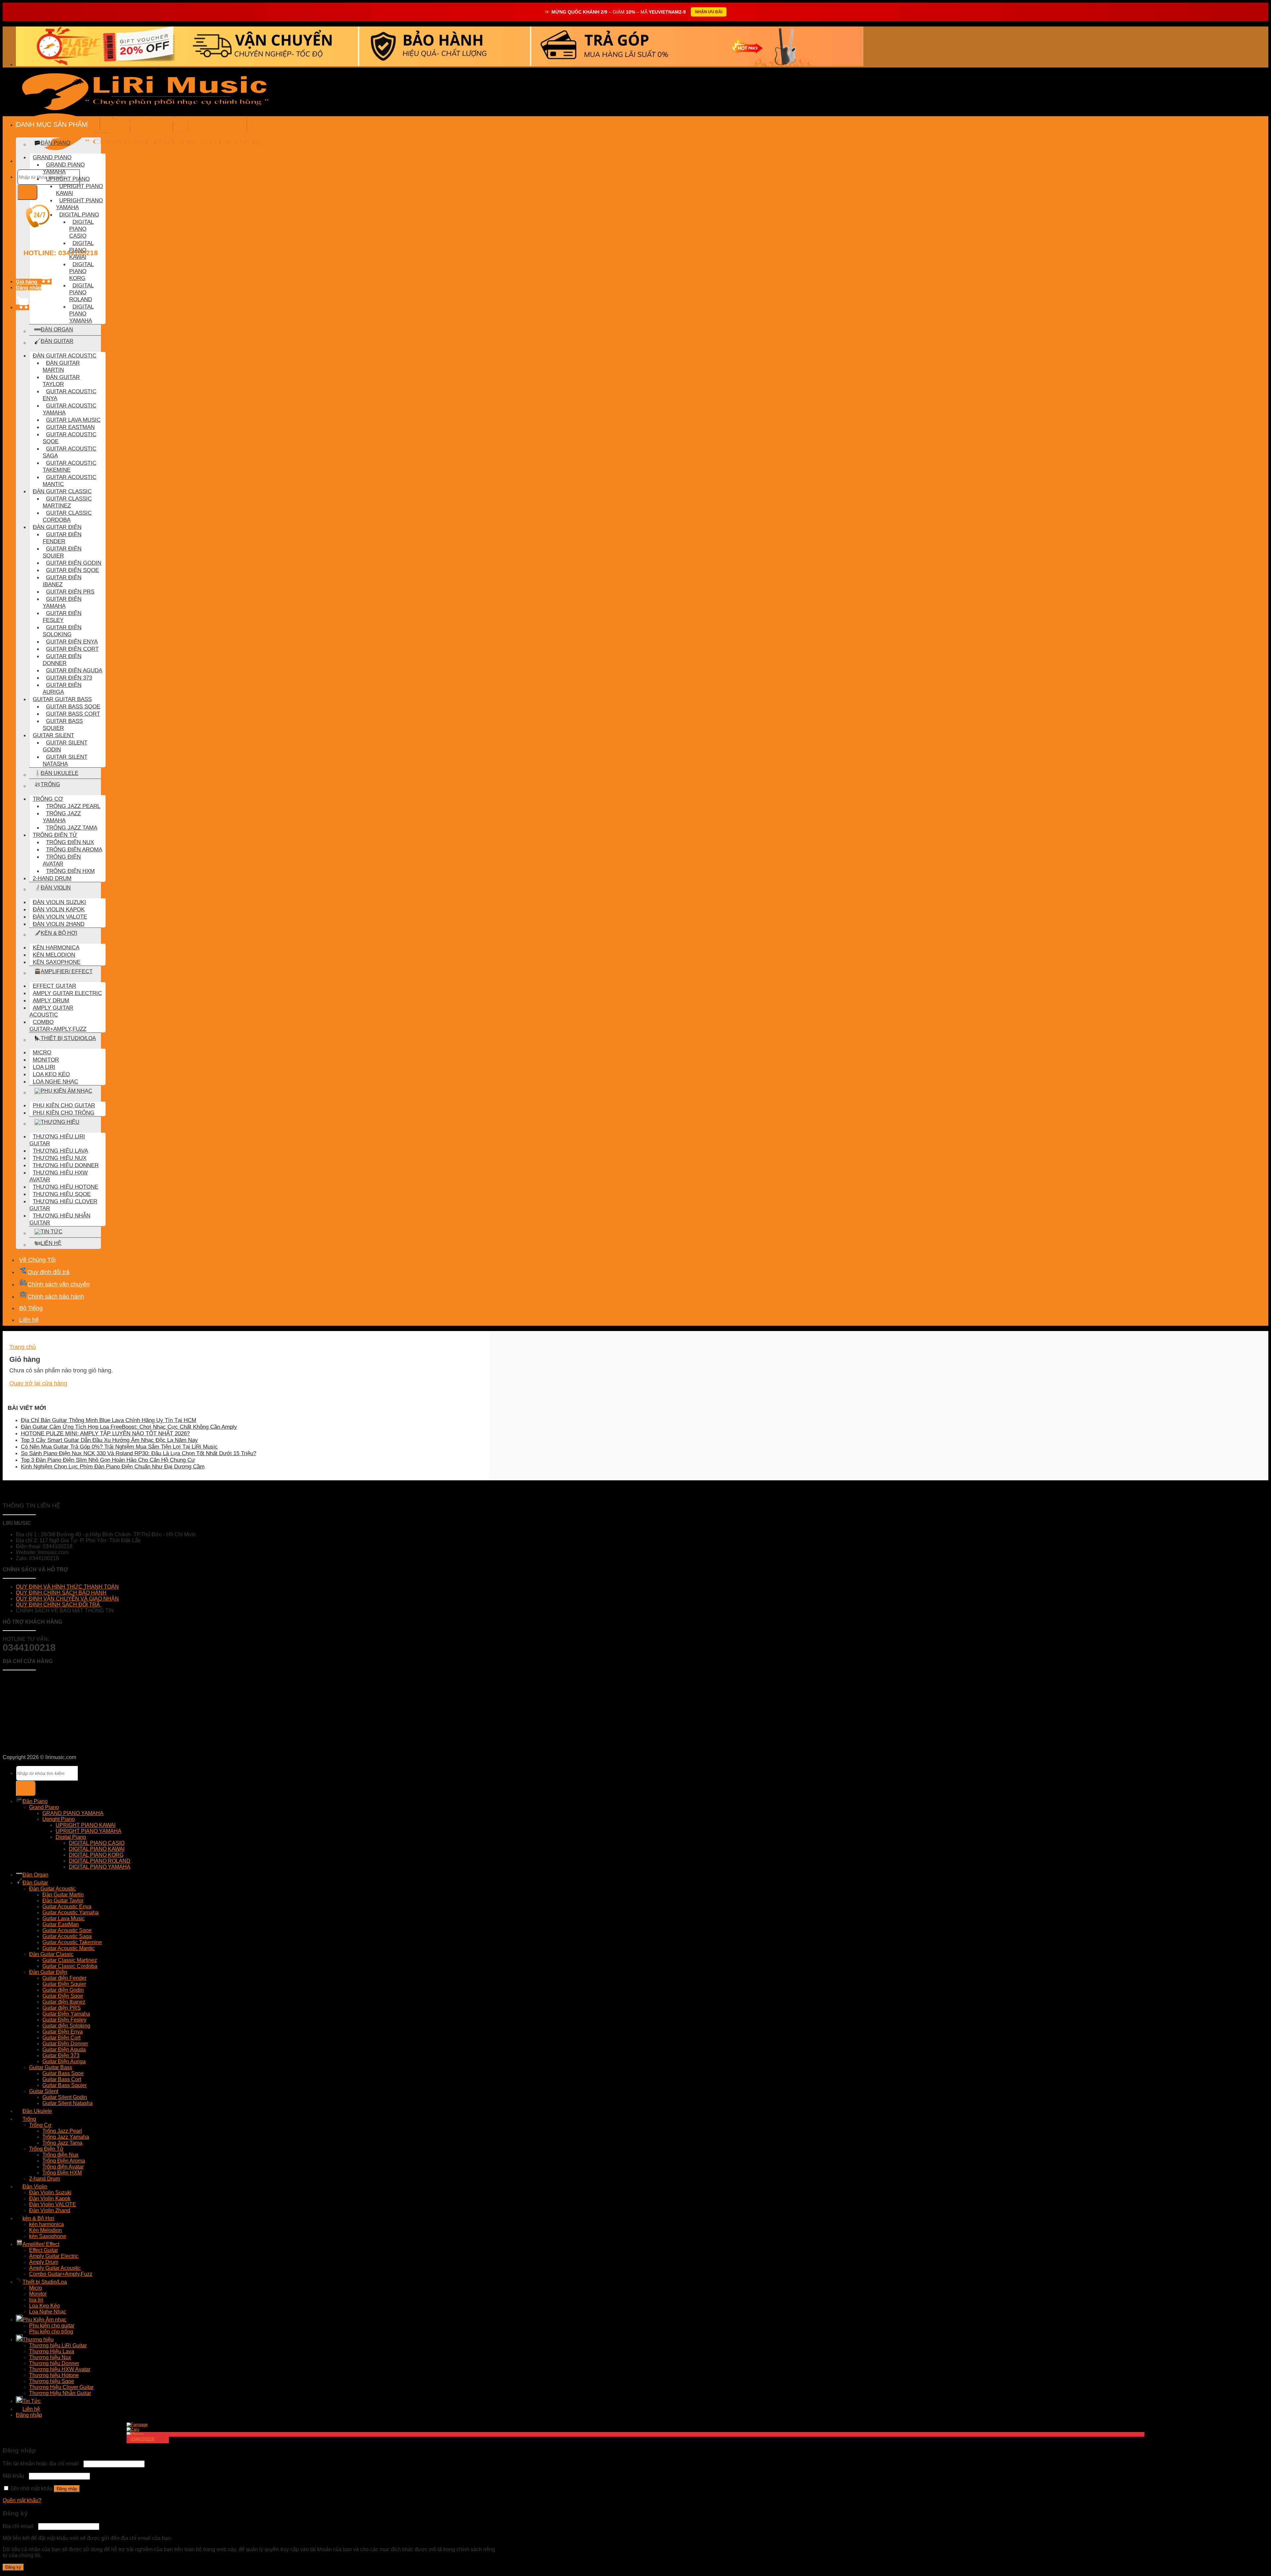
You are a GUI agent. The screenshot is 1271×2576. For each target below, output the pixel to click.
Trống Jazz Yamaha (62, 817)
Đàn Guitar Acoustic (65, 356)
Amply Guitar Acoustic (51, 1011)
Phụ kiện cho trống (64, 1113)
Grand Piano (52, 157)
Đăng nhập (67, 2489)
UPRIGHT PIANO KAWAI (79, 190)
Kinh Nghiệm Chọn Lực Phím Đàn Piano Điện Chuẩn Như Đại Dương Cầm (113, 1467)
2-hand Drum (52, 878)
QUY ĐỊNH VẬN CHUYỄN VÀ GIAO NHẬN (67, 1599)
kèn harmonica (56, 947)
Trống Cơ (48, 799)
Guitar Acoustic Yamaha (70, 409)
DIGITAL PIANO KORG (81, 271)
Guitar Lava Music (73, 420)
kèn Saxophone (57, 962)
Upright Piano (68, 179)
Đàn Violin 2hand (59, 924)
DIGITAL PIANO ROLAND (81, 292)
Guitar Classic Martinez (67, 502)
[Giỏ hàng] (23, 307)
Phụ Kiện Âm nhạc (67, 1091)
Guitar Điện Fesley (62, 617)
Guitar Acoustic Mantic (70, 480)
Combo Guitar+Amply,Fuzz (58, 1025)
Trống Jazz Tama (72, 828)
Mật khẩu (15, 2476)
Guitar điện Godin (74, 563)
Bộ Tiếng (31, 1308)
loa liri (44, 1067)
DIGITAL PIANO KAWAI (81, 250)
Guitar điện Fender (62, 538)
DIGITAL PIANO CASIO (81, 229)
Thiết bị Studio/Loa (68, 1038)
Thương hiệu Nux (60, 1158)
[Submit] (27, 192)
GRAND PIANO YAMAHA (64, 168)
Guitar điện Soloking (62, 631)
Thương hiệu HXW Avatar (59, 1176)
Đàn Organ (57, 330)
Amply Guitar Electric (67, 993)
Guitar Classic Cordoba (67, 516)
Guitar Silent (53, 735)
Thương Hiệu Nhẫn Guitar (60, 1219)
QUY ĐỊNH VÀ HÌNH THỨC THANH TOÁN (67, 1587)
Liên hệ (51, 1243)
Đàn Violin (56, 888)
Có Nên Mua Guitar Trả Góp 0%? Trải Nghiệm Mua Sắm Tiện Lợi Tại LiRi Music (119, 1447)
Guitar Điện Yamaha (62, 602)
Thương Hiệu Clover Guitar (63, 1205)
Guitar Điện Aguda (74, 670)
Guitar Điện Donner (62, 660)
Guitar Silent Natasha (65, 760)
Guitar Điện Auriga (62, 688)
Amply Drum (51, 1000)
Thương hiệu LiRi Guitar (57, 1140)
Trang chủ (23, 1347)
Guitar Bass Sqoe (73, 706)
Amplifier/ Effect (67, 971)
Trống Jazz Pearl (73, 806)
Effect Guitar (54, 986)
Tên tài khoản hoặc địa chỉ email (42, 2464)
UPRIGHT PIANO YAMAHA (79, 204)
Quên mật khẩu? (22, 2500)
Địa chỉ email (20, 2526)
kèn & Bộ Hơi (59, 933)
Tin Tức (52, 1232)
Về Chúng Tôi (37, 1260)
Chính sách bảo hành (56, 1297)
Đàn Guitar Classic (62, 491)
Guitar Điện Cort (72, 649)
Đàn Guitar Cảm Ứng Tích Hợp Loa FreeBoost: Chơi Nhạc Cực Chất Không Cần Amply (129, 1427)
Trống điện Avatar (62, 860)
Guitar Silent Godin (65, 746)
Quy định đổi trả (48, 1272)
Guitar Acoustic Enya (70, 395)
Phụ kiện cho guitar (64, 1105)
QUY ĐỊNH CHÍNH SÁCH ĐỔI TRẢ (59, 1605)
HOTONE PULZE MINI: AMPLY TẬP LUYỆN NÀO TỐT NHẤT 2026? (105, 1433)
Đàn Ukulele (60, 773)
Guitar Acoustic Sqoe (70, 438)
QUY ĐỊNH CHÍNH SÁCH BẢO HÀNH (61, 1593)
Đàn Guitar (57, 341)
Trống (50, 784)
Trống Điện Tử (55, 835)
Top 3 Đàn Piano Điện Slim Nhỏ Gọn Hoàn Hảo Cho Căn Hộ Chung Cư (108, 1460)
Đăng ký (13, 2567)
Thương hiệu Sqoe (62, 1194)
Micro (42, 1052)
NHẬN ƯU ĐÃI (709, 12)
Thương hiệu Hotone (66, 1187)
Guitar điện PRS (70, 592)
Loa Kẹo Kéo (51, 1074)
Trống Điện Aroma (74, 849)
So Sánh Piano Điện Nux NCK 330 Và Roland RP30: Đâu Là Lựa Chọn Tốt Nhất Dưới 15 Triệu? (139, 1453)
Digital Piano (79, 215)
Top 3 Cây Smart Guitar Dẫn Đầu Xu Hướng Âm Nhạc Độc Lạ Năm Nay (109, 1440)
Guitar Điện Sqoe (72, 570)
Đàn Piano (35, 1801)
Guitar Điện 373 (69, 678)
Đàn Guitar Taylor (61, 381)
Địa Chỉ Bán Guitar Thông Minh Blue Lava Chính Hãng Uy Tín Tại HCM (109, 1420)
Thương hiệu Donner (66, 1165)
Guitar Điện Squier (62, 552)
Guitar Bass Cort (73, 714)
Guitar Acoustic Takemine (70, 466)
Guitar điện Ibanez (62, 581)
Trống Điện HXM (70, 871)
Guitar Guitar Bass (62, 699)
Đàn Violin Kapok (59, 909)
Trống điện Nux (70, 842)
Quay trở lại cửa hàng (38, 1383)
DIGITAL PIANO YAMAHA (81, 313)
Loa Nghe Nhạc (55, 1081)
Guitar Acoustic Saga (70, 452)
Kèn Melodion (54, 955)
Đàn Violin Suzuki (59, 902)
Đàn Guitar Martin (61, 366)
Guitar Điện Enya (72, 642)
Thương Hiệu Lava (60, 1151)
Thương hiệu (60, 1122)
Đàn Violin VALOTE (60, 917)
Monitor (46, 1060)
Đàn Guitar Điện (57, 527)
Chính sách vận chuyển (59, 1284)
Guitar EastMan (70, 427)
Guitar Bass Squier (63, 724)
